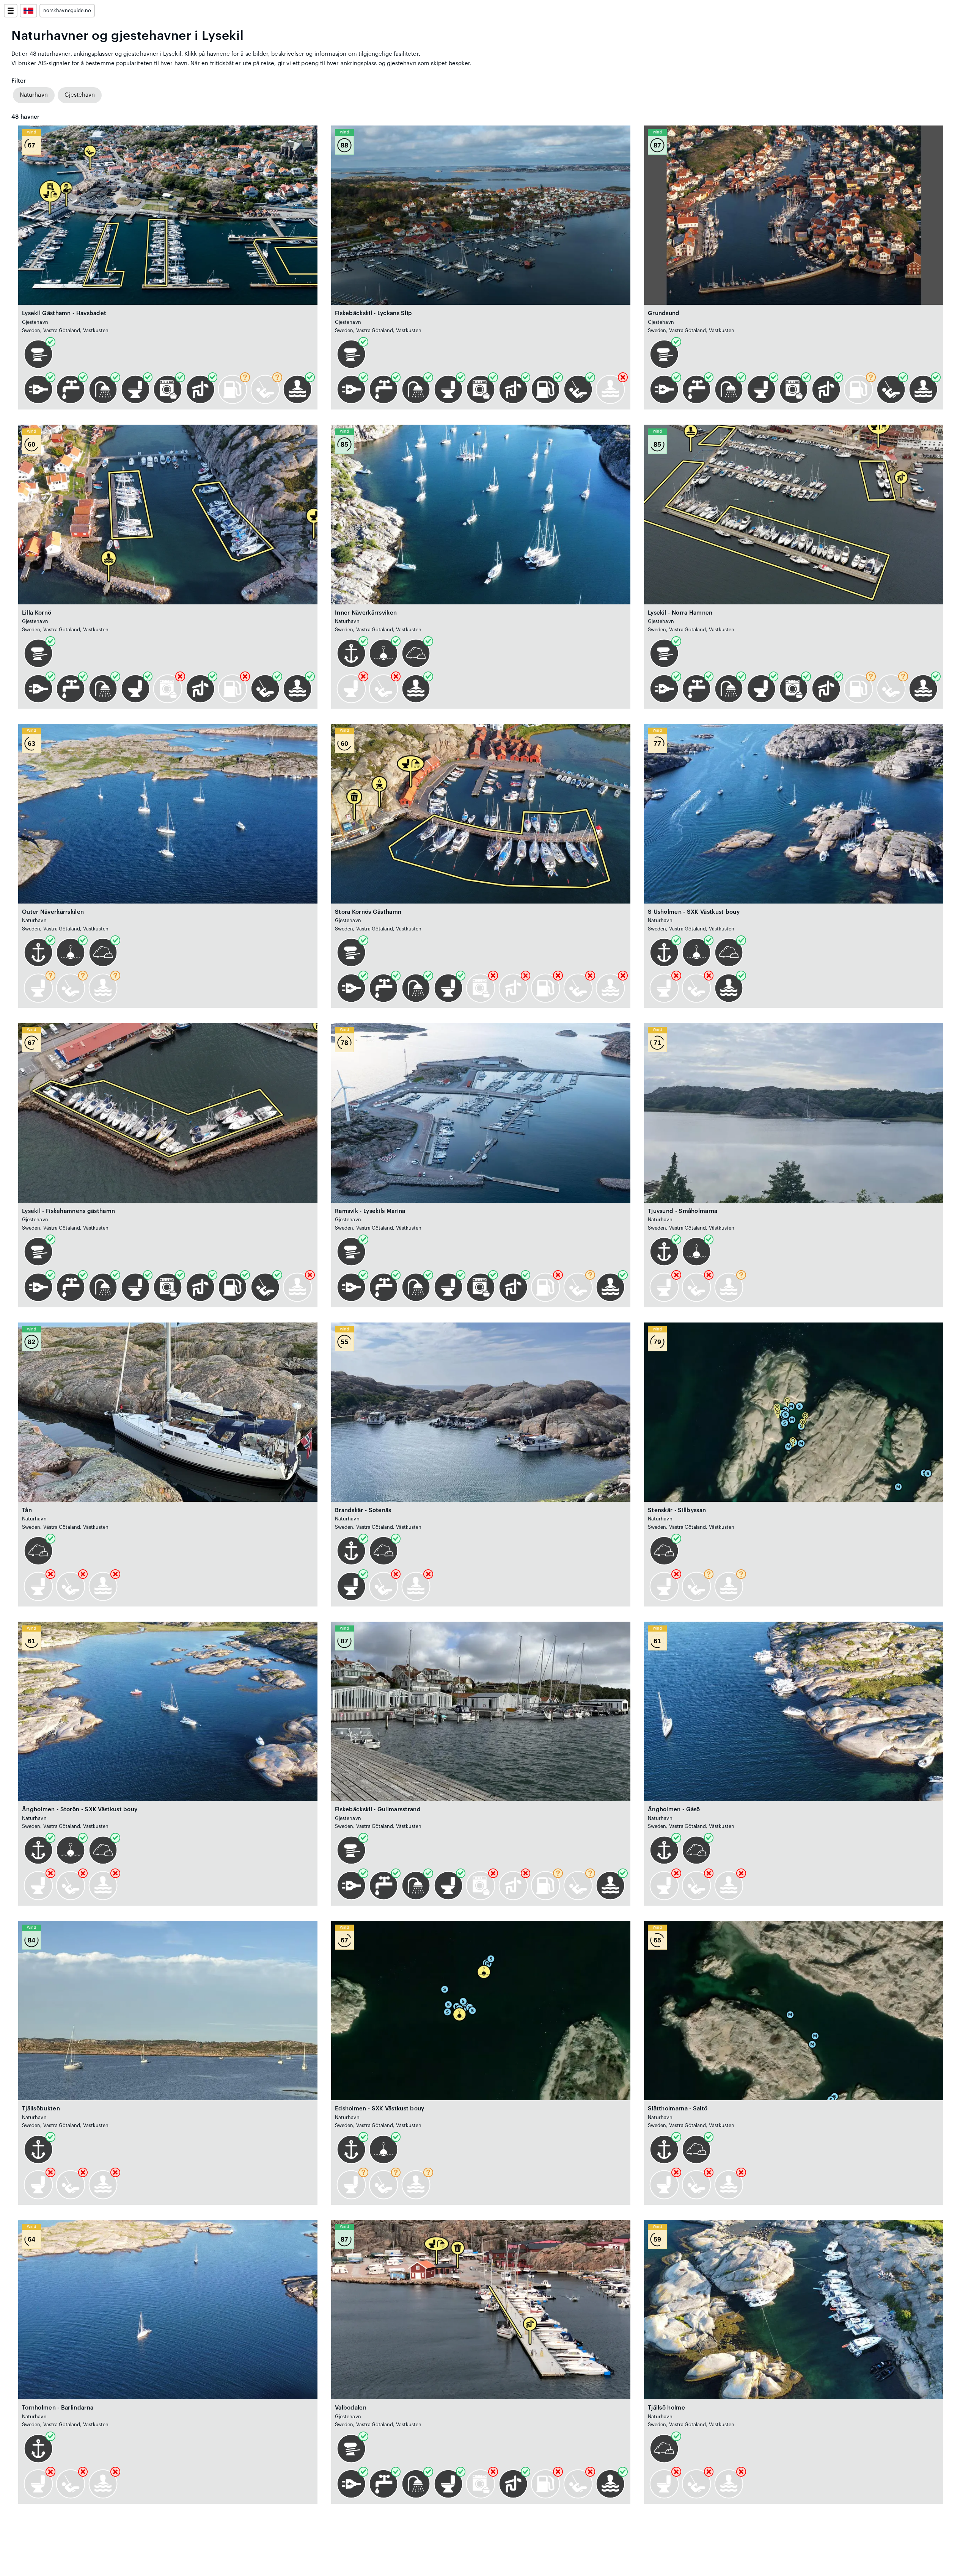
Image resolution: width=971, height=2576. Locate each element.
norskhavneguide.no (67, 11)
